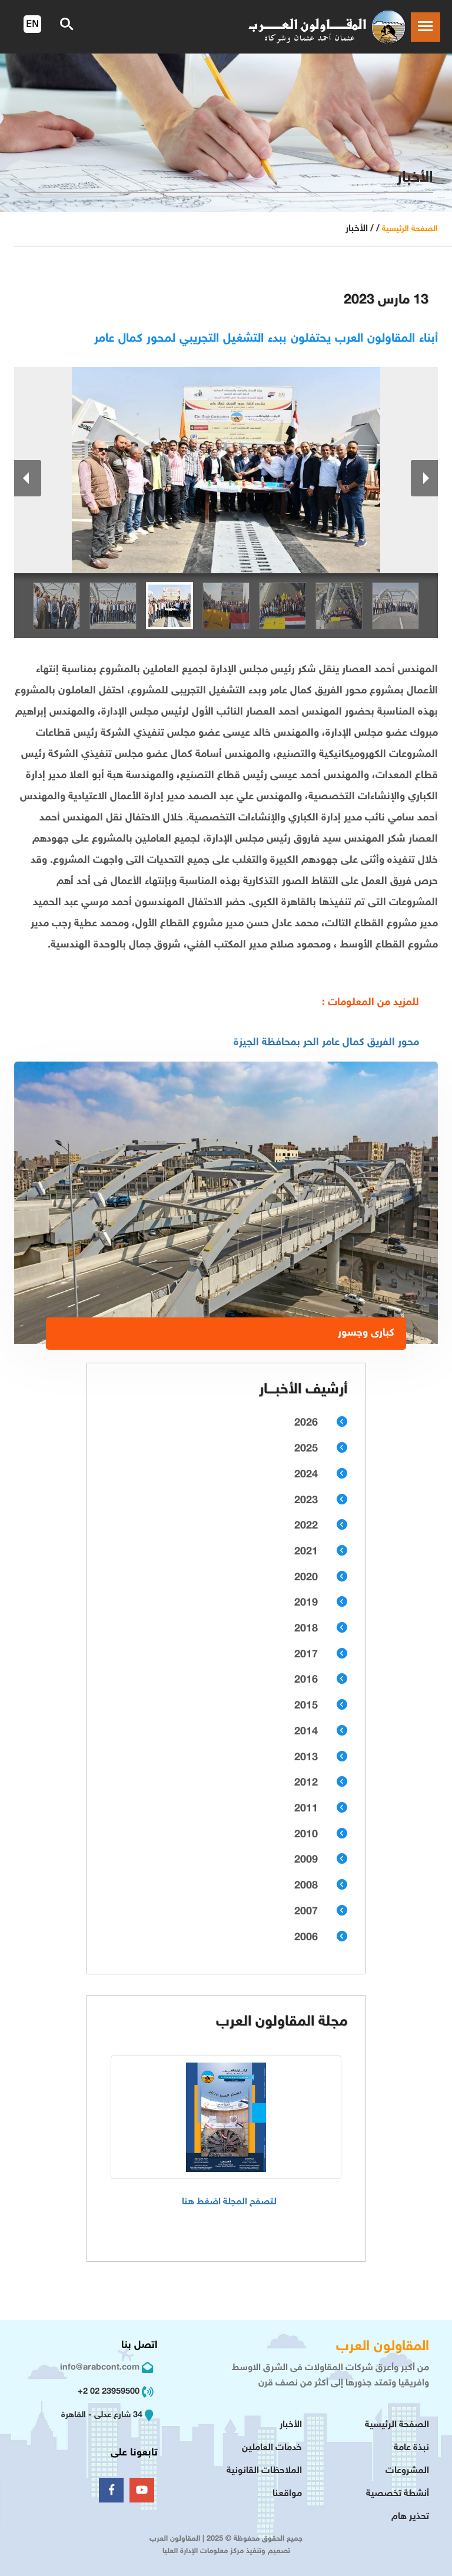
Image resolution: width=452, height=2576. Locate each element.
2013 (306, 1758)
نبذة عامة (411, 2448)
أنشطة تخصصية (398, 2494)
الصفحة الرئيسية (410, 229)
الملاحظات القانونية (264, 2471)
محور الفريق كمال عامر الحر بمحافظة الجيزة (326, 1043)
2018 (306, 1629)
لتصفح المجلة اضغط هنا (229, 2202)
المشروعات (407, 2471)
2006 (306, 1938)
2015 (306, 1706)
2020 (306, 1578)
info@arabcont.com (100, 2368)
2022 (306, 1526)
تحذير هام (410, 2517)
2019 (306, 1603)
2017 (306, 1655)
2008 (306, 1886)
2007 (306, 1912)
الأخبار (291, 2425)
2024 (306, 1475)
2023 (306, 1501)
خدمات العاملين (272, 2448)
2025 (306, 1449)
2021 (306, 1552)
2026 (306, 1423)
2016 (306, 1680)
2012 (306, 1783)
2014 (306, 1732)
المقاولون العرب (383, 2347)
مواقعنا (287, 2494)
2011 (306, 1809)
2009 (306, 1860)
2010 (306, 1835)
